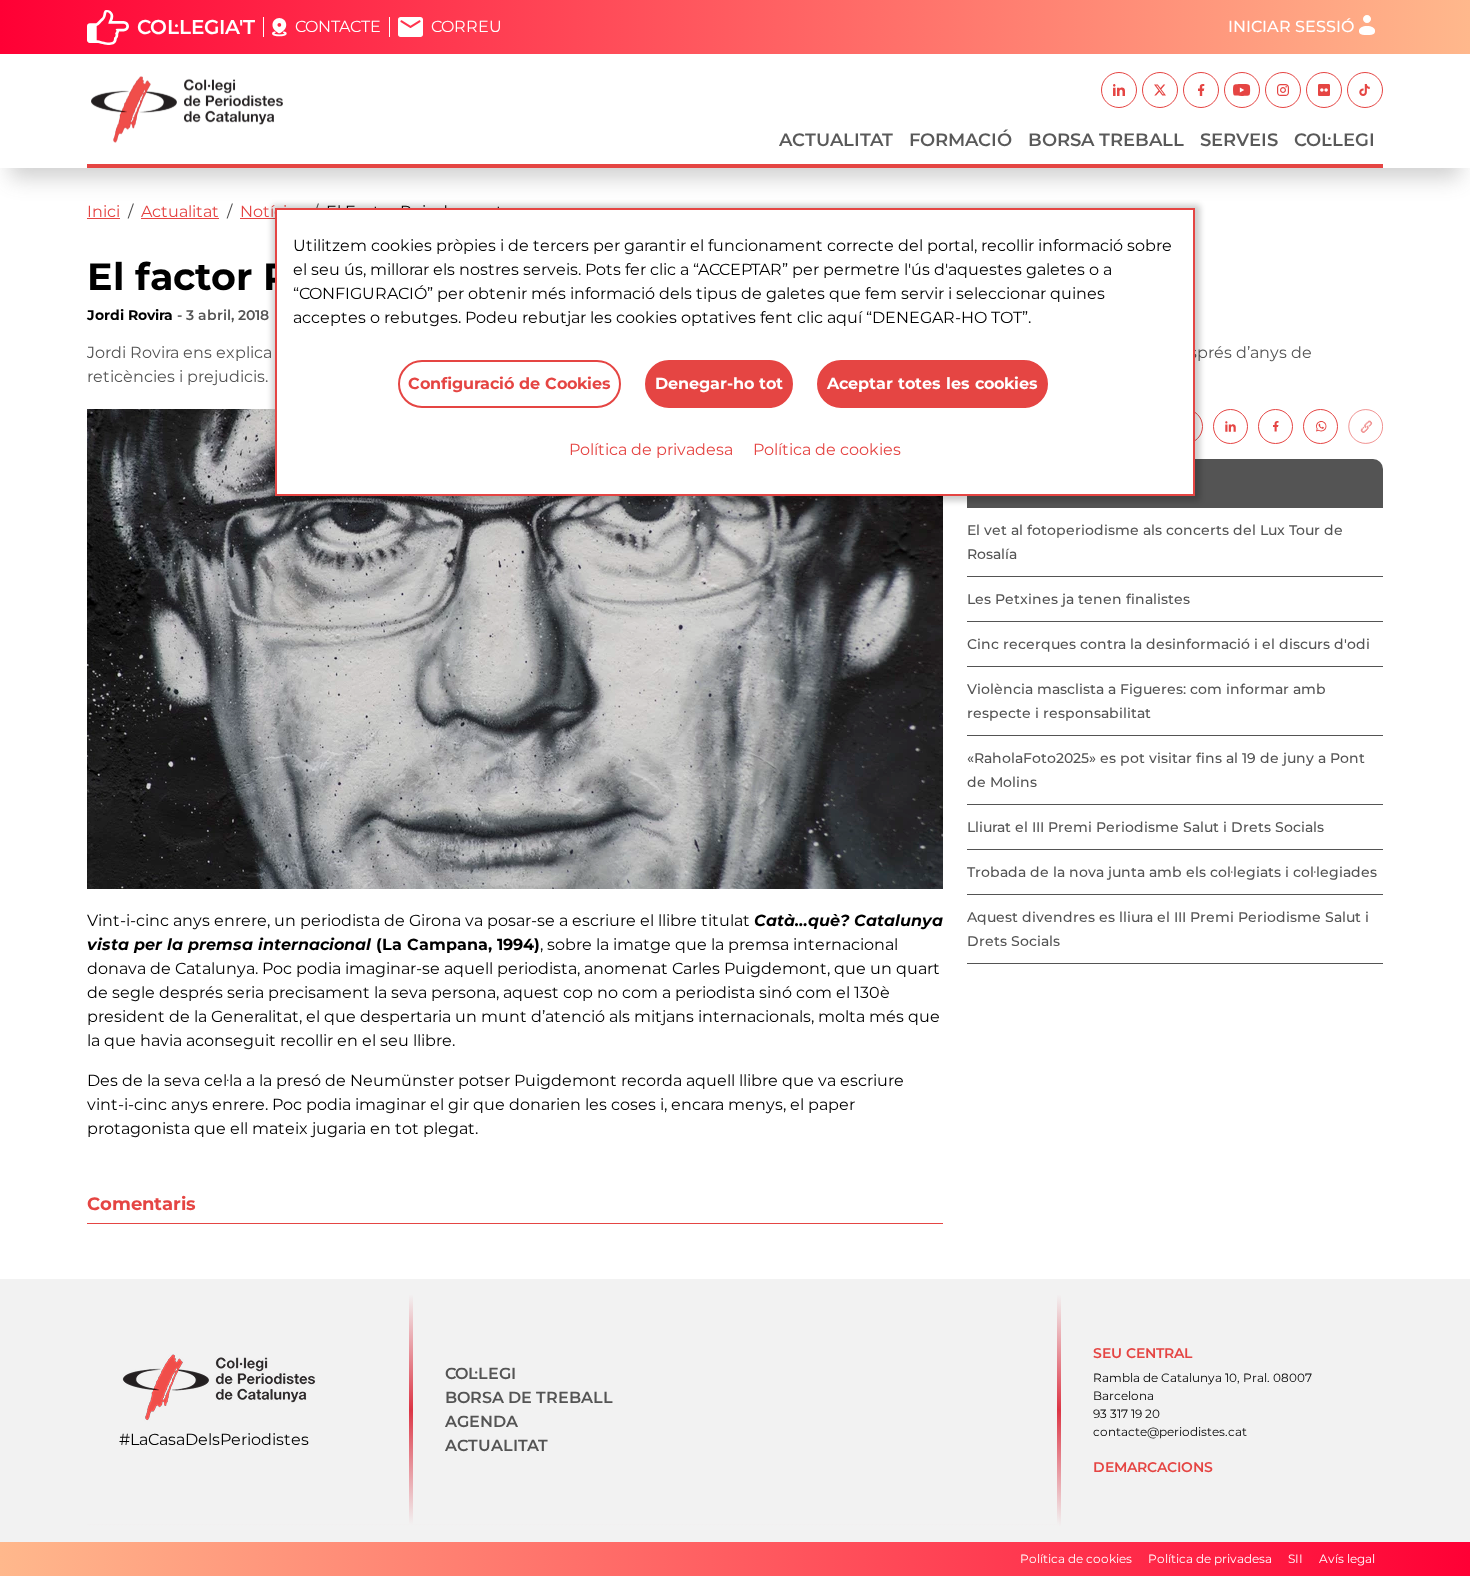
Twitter (1160, 90)
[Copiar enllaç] (1365, 425)
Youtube (1242, 90)
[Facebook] (1275, 425)
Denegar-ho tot (719, 383)
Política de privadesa (651, 449)
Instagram (1283, 90)
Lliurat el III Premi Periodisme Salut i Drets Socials (1145, 827)
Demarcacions (1153, 1467)
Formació (960, 140)
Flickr (1324, 90)
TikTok (1365, 90)
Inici (103, 211)
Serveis (1239, 140)
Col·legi (1334, 140)
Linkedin (1119, 90)
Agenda (481, 1421)
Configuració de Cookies (509, 383)
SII (1295, 1558)
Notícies (272, 211)
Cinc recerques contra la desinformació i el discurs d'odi (1168, 644)
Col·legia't (196, 27)
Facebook (1201, 90)
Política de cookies (827, 449)
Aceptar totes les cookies (932, 383)
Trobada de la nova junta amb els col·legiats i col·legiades (1172, 872)
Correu (466, 26)
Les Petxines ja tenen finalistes (1078, 599)
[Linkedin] (1230, 425)
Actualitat (836, 140)
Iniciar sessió (1291, 26)
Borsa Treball (1106, 140)
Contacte (338, 26)
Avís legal (1347, 1558)
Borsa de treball (529, 1397)
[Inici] (195, 109)
